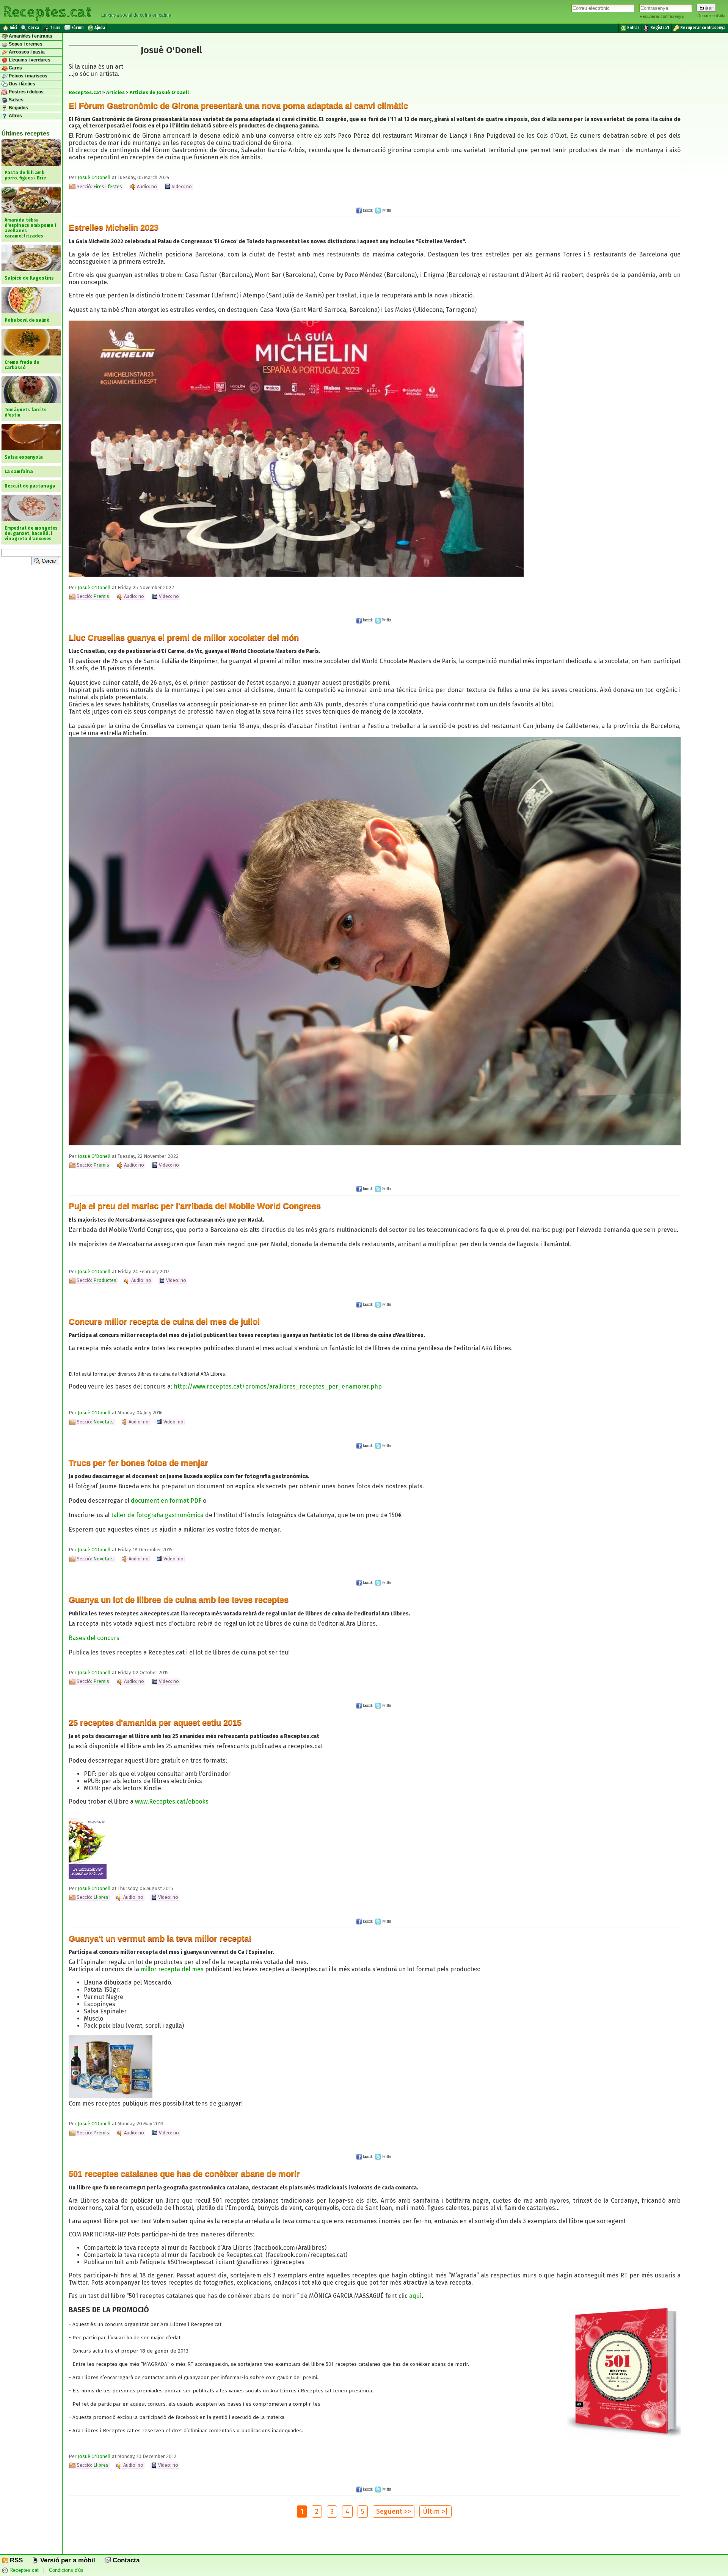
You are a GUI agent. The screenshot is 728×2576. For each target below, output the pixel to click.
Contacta (125, 2560)
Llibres (101, 1897)
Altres (15, 116)
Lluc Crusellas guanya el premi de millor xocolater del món (184, 638)
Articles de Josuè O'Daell (159, 92)
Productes (105, 1280)
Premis (101, 596)
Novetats (104, 1422)
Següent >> (394, 2512)
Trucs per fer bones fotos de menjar (138, 1463)
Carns (15, 68)
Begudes (18, 108)
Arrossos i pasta (26, 52)
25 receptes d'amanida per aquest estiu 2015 (155, 1723)
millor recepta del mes (172, 1969)
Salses (16, 100)
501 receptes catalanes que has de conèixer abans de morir (184, 2174)
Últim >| (435, 2512)
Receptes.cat (47, 11)
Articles (115, 92)
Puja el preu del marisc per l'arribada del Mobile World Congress (195, 1206)
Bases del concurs (94, 1638)
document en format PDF (166, 1501)
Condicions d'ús (66, 2570)
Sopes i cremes (25, 44)
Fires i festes (108, 186)
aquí (415, 2296)
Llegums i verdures (29, 60)
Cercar (48, 561)
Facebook (367, 210)
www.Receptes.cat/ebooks (172, 1801)
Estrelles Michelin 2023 (114, 227)
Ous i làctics (21, 84)
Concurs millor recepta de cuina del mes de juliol (164, 1322)
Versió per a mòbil (67, 2560)
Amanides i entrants (30, 36)
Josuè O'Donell (94, 177)
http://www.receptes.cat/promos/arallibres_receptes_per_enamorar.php (278, 1386)
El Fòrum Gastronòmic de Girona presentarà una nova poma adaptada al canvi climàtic (238, 106)
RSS (15, 2560)
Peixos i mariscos (27, 76)
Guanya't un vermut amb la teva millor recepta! (160, 1938)
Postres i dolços (26, 92)
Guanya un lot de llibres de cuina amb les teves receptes (179, 1600)
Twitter (386, 210)
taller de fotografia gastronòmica (157, 1515)
